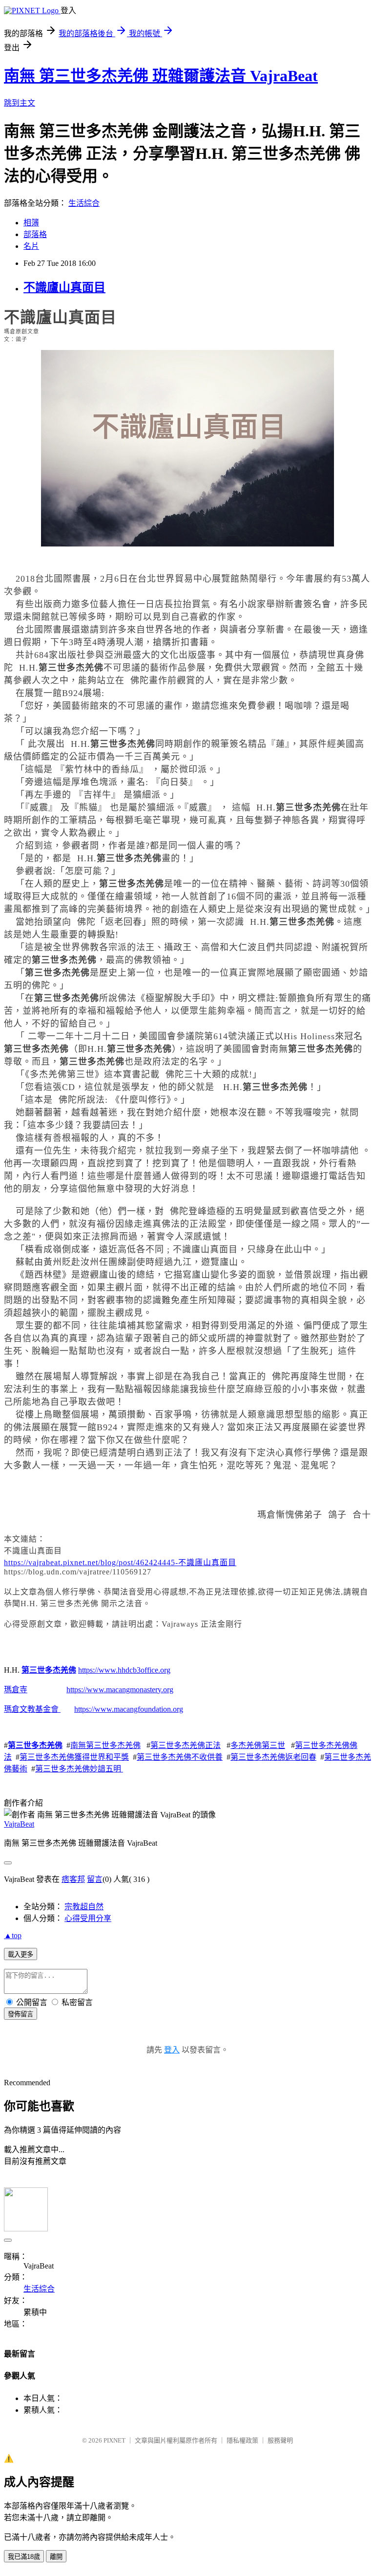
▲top (13, 1935)
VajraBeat (19, 1824)
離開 (56, 2557)
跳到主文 (20, 103)
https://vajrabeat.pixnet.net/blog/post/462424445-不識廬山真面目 (120, 1562)
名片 (31, 246)
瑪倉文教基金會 (31, 1709)
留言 (95, 1879)
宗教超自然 (84, 1907)
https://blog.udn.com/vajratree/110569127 (78, 1572)
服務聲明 (280, 2440)
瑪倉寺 (16, 1690)
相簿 (31, 223)
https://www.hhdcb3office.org (124, 1670)
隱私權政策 (242, 2440)
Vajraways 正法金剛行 (202, 1624)
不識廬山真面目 (64, 287)
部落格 (35, 234)
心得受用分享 (88, 1918)
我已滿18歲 (24, 2557)
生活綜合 (84, 203)
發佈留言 (21, 2014)
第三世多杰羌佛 (70, 1604)
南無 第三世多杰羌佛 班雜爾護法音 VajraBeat (161, 76)
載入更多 (21, 1954)
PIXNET (115, 2440)
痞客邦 (73, 1879)
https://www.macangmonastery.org (120, 1690)
